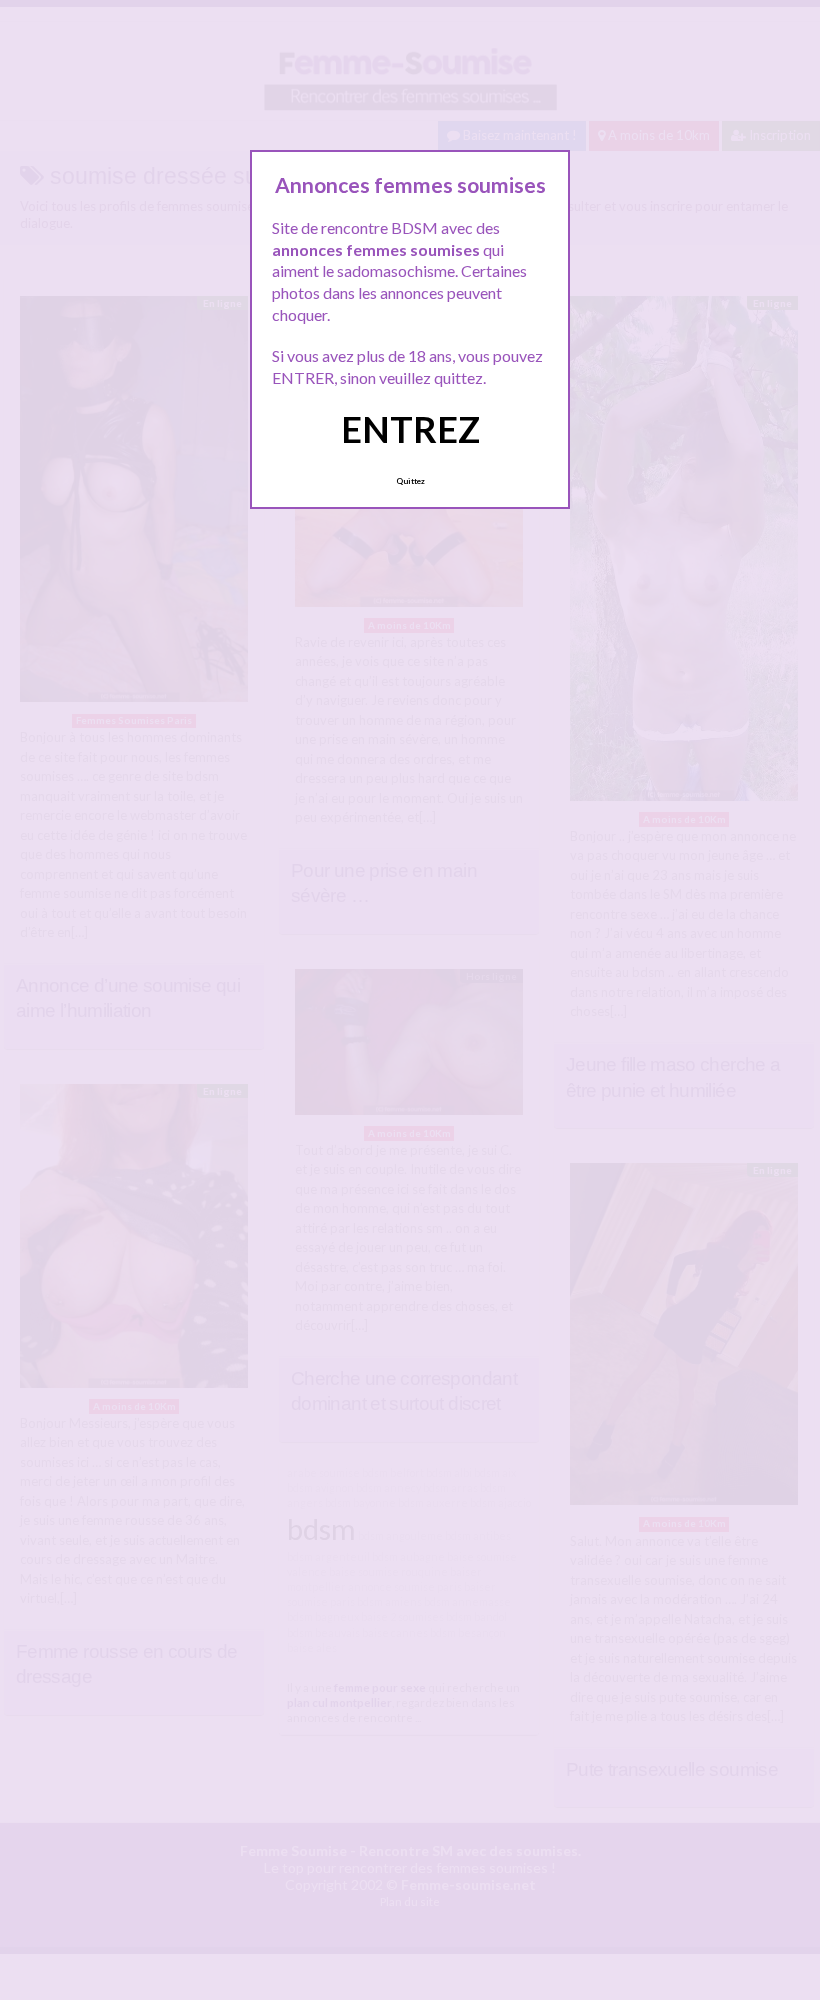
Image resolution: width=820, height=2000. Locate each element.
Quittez (410, 481)
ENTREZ (410, 429)
